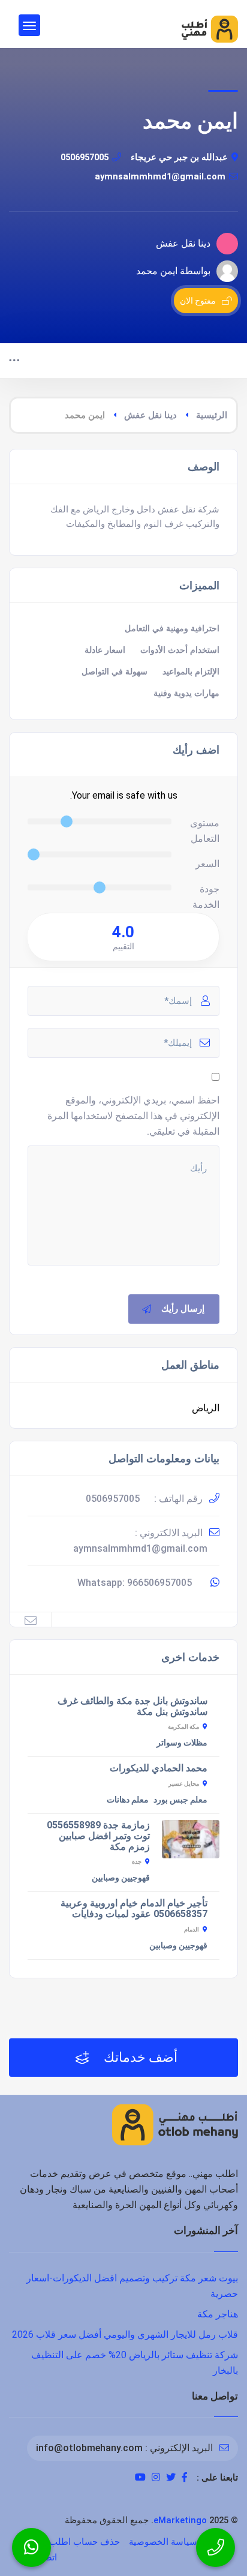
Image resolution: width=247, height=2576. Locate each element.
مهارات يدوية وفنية (186, 693)
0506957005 (85, 157)
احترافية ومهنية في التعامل (172, 629)
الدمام (192, 1929)
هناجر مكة (218, 2314)
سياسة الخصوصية (163, 2542)
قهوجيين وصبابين (121, 1878)
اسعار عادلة (105, 650)
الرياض (206, 1408)
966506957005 (159, 1583)
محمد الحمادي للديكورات (159, 1768)
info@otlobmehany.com (89, 2448)
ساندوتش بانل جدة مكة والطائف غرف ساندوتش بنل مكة (132, 1706)
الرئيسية (212, 415)
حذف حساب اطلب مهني (73, 2542)
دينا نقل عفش (150, 415)
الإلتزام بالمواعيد (191, 672)
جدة (137, 1862)
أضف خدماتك (139, 2057)
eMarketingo (180, 2520)
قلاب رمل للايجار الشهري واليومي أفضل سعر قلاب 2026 (125, 2334)
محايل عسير (184, 1784)
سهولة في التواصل (115, 672)
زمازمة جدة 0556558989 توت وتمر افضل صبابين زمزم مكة (98, 1836)
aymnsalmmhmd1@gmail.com (160, 176)
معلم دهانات (128, 1800)
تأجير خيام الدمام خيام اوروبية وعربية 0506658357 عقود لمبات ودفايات (134, 1908)
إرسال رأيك (183, 1309)
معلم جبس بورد (180, 1800)
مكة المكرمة (183, 1727)
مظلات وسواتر (182, 1743)
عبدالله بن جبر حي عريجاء (179, 157)
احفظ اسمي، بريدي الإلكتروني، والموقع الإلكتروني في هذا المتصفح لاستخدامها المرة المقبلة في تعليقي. (133, 1116)
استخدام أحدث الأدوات (180, 650)
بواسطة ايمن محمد (173, 271)
